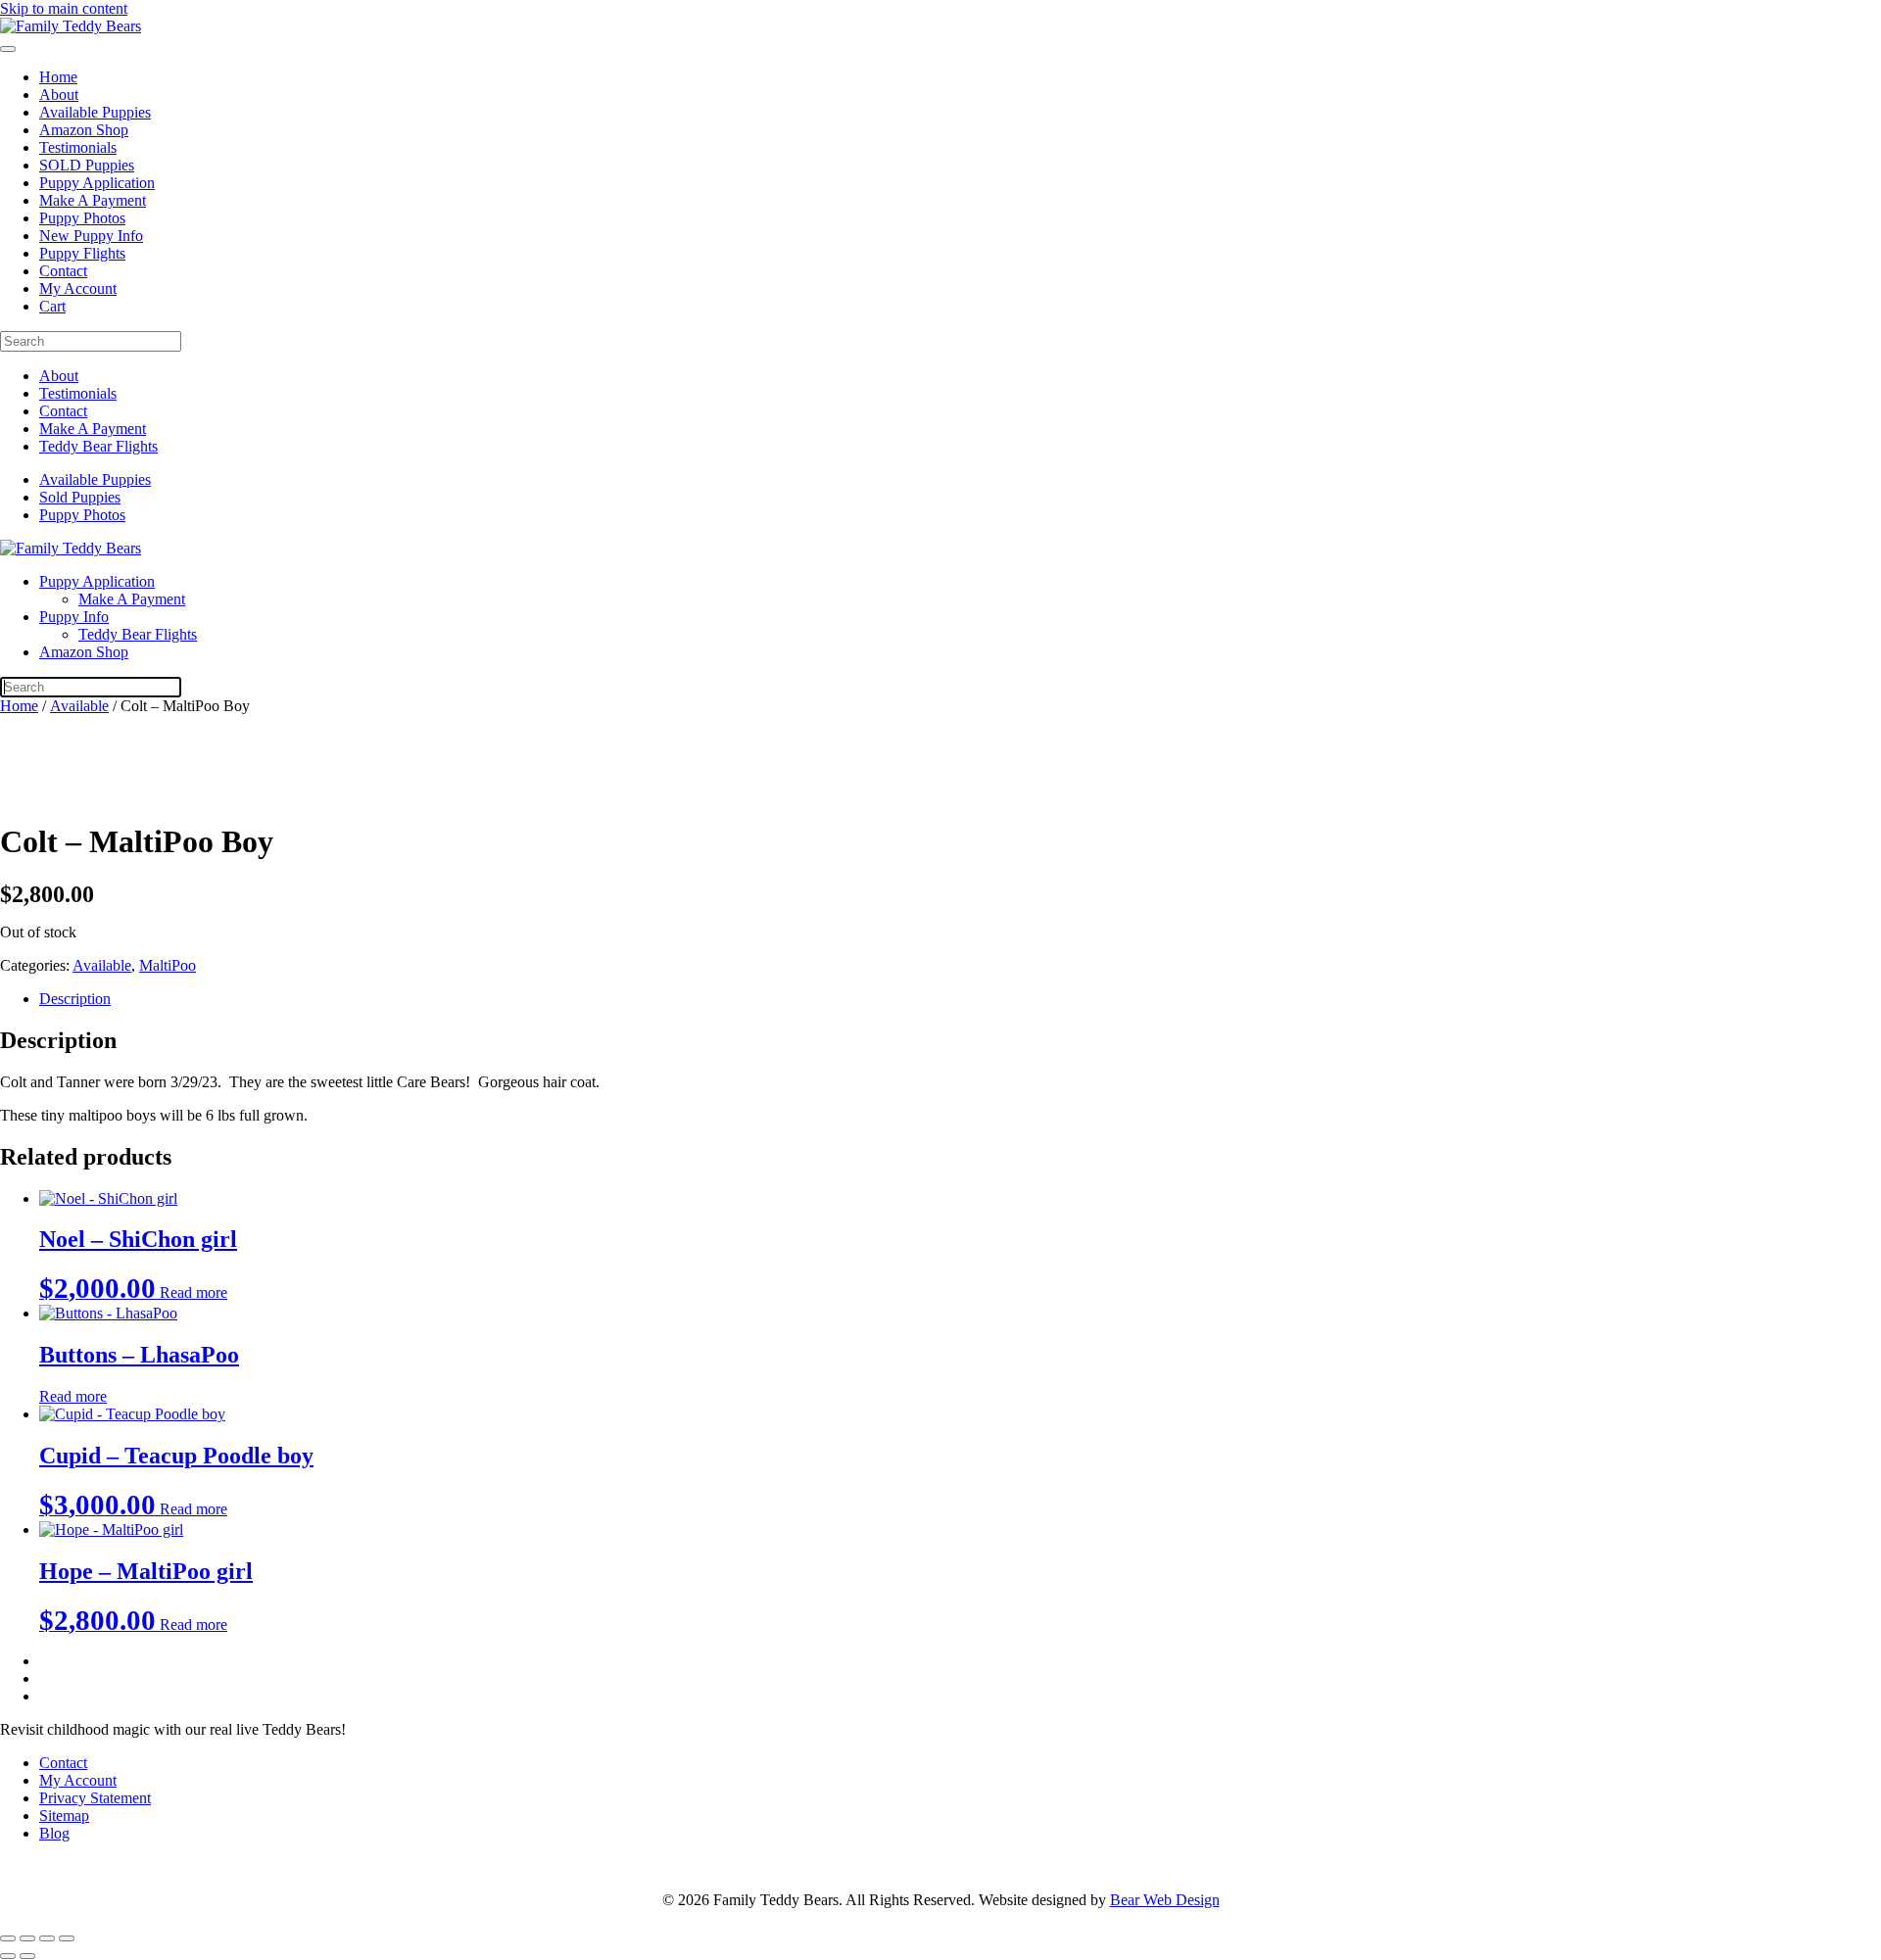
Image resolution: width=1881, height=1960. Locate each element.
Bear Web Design (1165, 1900)
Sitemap (64, 1816)
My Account (78, 288)
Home (58, 77)
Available (79, 706)
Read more (193, 1292)
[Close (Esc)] (67, 1938)
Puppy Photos (82, 218)
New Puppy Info (91, 236)
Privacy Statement (95, 1798)
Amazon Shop (84, 130)
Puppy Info (74, 617)
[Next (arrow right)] (27, 1956)
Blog (54, 1833)
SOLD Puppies (87, 165)
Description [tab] (75, 999)
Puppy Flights (82, 253)
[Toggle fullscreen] (27, 1938)
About (59, 95)
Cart (52, 306)
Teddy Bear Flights (98, 446)
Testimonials (78, 147)
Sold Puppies (80, 497)
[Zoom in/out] (8, 1938)
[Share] (47, 1938)
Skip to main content (64, 8)
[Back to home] (71, 26)
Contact (63, 271)
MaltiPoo (168, 965)
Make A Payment (93, 200)
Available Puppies (95, 112)
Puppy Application (97, 183)
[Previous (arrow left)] (8, 1956)
